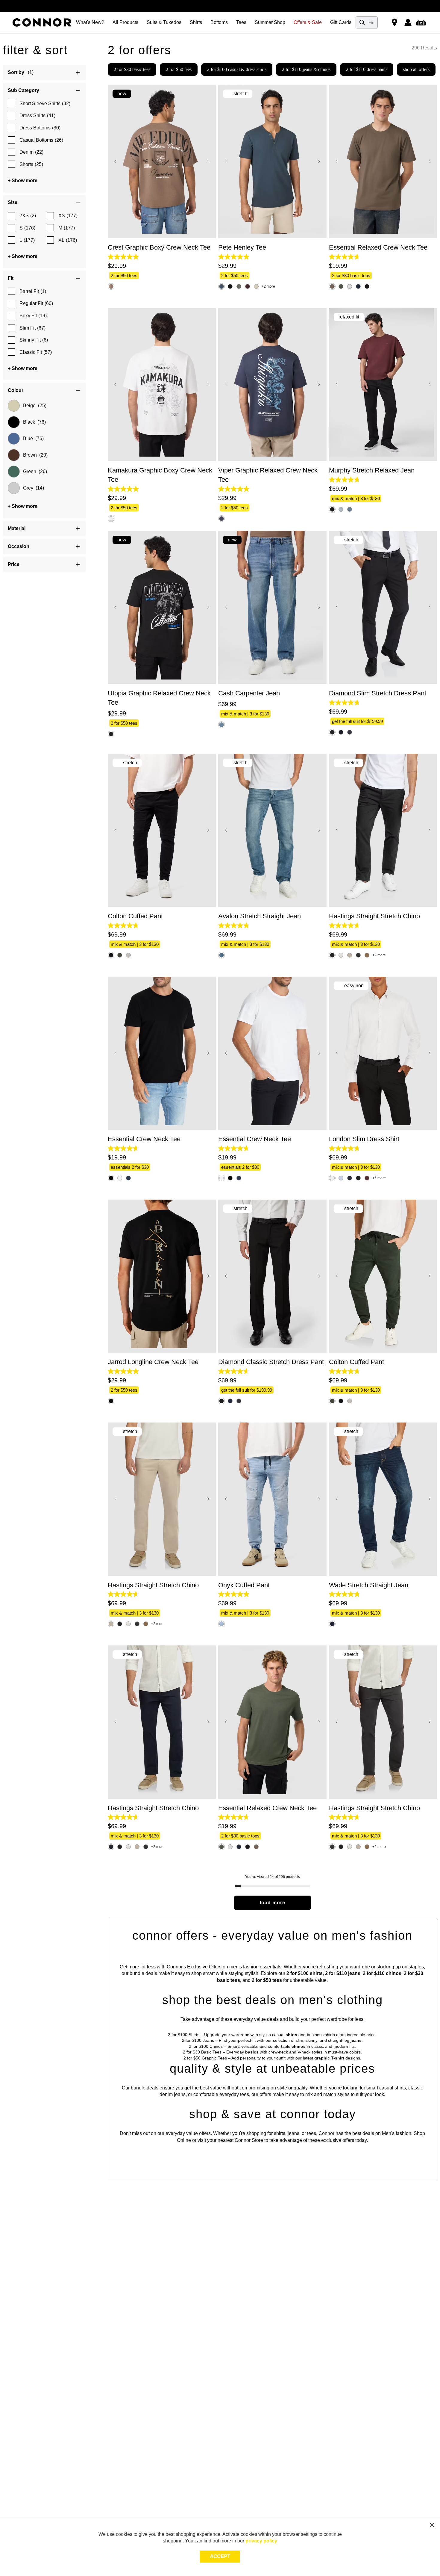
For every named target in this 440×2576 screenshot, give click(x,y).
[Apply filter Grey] (14, 488)
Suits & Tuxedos (164, 22)
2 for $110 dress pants (367, 69)
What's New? (90, 22)
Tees (241, 22)
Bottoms (219, 22)
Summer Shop (270, 22)
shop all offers (416, 69)
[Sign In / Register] (408, 22)
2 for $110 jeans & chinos (306, 69)
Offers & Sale (308, 22)
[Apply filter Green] (14, 472)
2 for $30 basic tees (132, 69)
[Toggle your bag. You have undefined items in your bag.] (422, 22)
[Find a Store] (395, 22)
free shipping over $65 (220, 9)
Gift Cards (341, 22)
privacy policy (261, 2541)
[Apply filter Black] (14, 422)
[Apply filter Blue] (14, 439)
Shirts (196, 22)
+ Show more (23, 181)
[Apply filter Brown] (14, 455)
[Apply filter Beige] (14, 406)
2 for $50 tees (179, 69)
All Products (125, 22)
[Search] (362, 22)
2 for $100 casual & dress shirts (237, 69)
